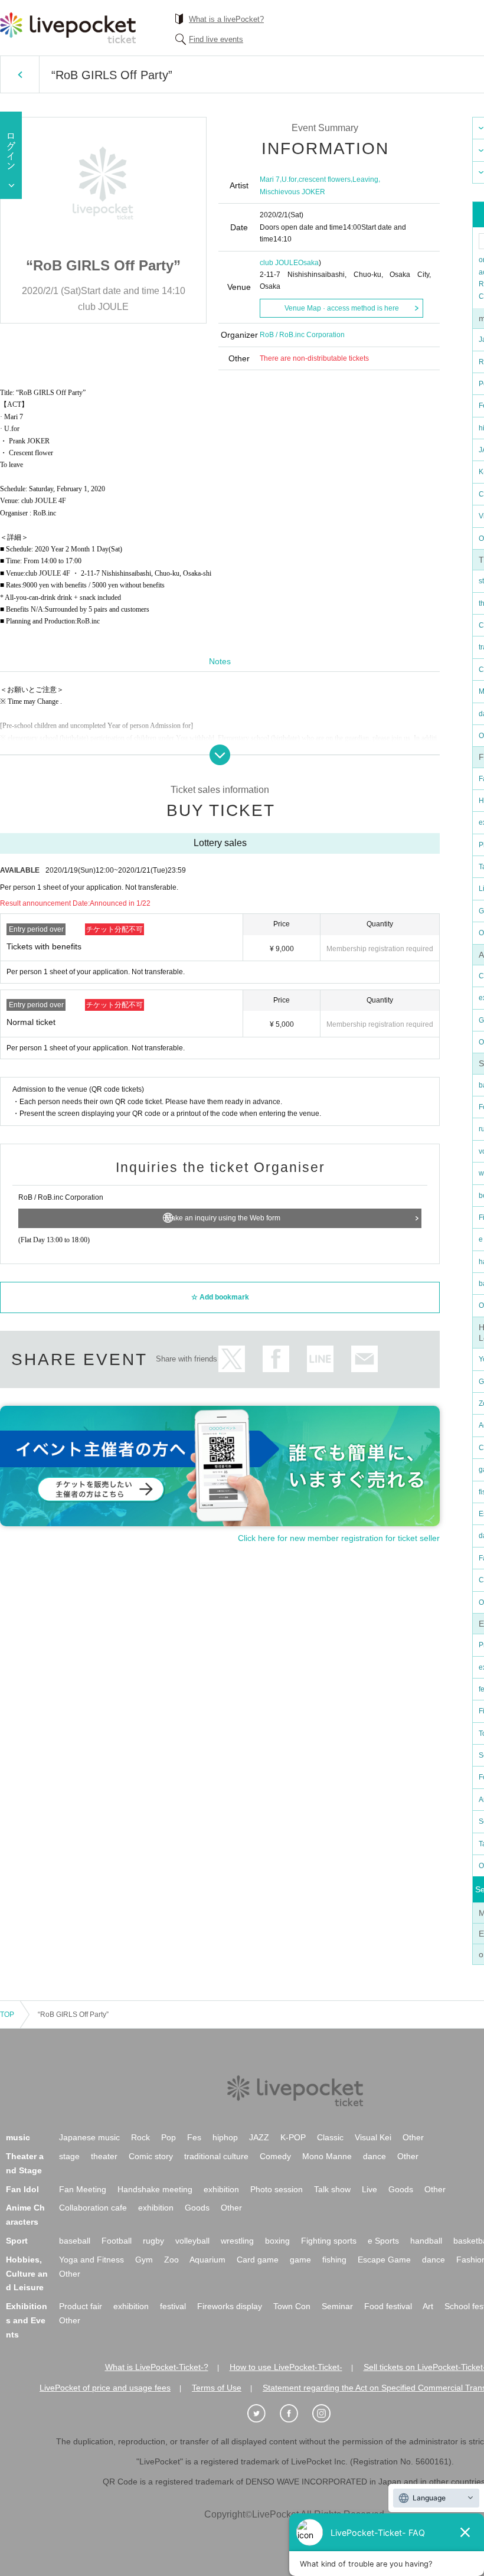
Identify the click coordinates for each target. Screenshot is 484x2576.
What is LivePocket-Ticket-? (157, 2367)
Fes (194, 2137)
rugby (153, 2241)
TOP (7, 2015)
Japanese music (89, 2137)
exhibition (221, 2189)
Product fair (81, 2306)
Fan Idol (22, 2189)
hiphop (225, 2137)
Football (117, 2241)
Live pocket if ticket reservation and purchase (68, 28)
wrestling (237, 2241)
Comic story (151, 2156)
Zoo (171, 2260)
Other (413, 2137)
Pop (169, 2137)
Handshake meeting (155, 2189)
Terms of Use (217, 2388)
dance (375, 2156)
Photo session (277, 2189)
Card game (258, 2260)
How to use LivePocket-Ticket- (286, 2367)
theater (104, 2156)
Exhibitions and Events (27, 2320)
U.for (289, 179)
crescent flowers (325, 179)
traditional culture (216, 2156)
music (18, 2137)
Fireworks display (230, 2306)
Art (428, 2306)
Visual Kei (373, 2137)
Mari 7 (270, 179)
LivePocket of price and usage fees (105, 2388)
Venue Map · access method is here (342, 308)
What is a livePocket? (226, 19)
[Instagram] (328, 2414)
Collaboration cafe (93, 2208)
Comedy (275, 2156)
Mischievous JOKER (292, 192)
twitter (232, 1359)
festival (173, 2306)
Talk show (332, 2189)
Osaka (308, 263)
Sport (17, 2241)
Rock (140, 2137)
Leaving (365, 179)
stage (69, 2156)
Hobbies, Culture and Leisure (27, 2274)
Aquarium (207, 2260)
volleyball (192, 2241)
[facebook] (295, 2414)
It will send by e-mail (364, 1359)
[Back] (20, 74)
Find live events (216, 39)
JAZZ (259, 2137)
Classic (330, 2137)
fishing (334, 2260)
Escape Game (384, 2260)
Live (369, 2189)
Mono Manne (327, 2156)
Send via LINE (320, 1359)
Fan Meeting (83, 2189)
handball (426, 2241)
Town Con (292, 2306)
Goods (401, 2189)
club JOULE (279, 263)
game (300, 2260)
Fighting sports (329, 2241)
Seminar (337, 2306)
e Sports (383, 2241)
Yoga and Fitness (91, 2260)
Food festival (388, 2306)
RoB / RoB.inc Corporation (302, 335)
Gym (144, 2260)
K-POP (293, 2137)
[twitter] (263, 2414)
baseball (75, 2241)
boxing (277, 2241)
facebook (276, 1359)
